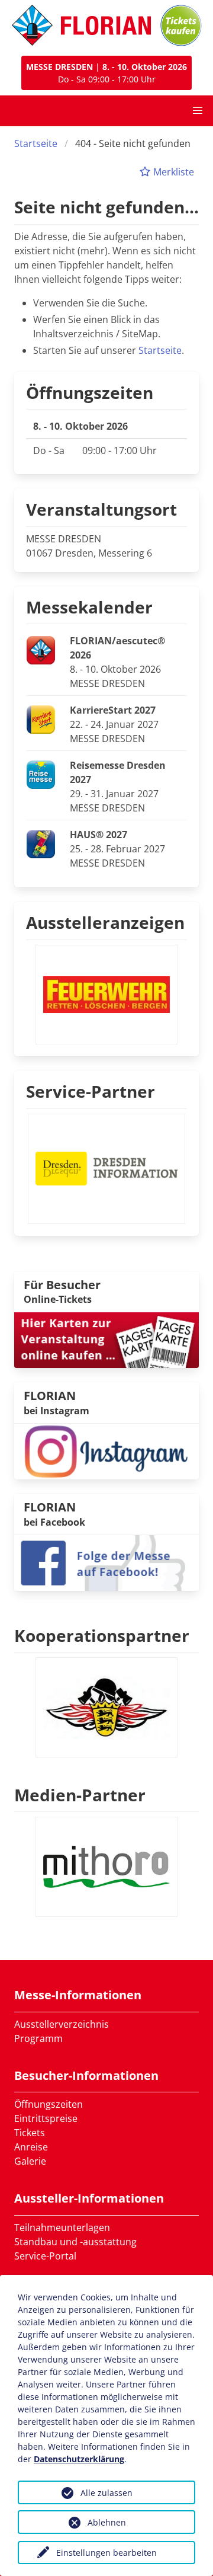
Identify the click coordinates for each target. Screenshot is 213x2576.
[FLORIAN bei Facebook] (106, 1562)
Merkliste (172, 172)
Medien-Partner (80, 1795)
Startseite (36, 143)
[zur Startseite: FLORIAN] (81, 25)
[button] (198, 111)
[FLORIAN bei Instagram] (106, 1450)
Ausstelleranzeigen (105, 922)
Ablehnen (107, 2522)
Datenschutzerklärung (79, 2459)
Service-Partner (91, 1091)
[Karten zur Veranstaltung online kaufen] (106, 1340)
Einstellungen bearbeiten (106, 2553)
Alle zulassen (106, 2493)
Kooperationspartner (102, 1635)
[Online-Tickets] (181, 25)
